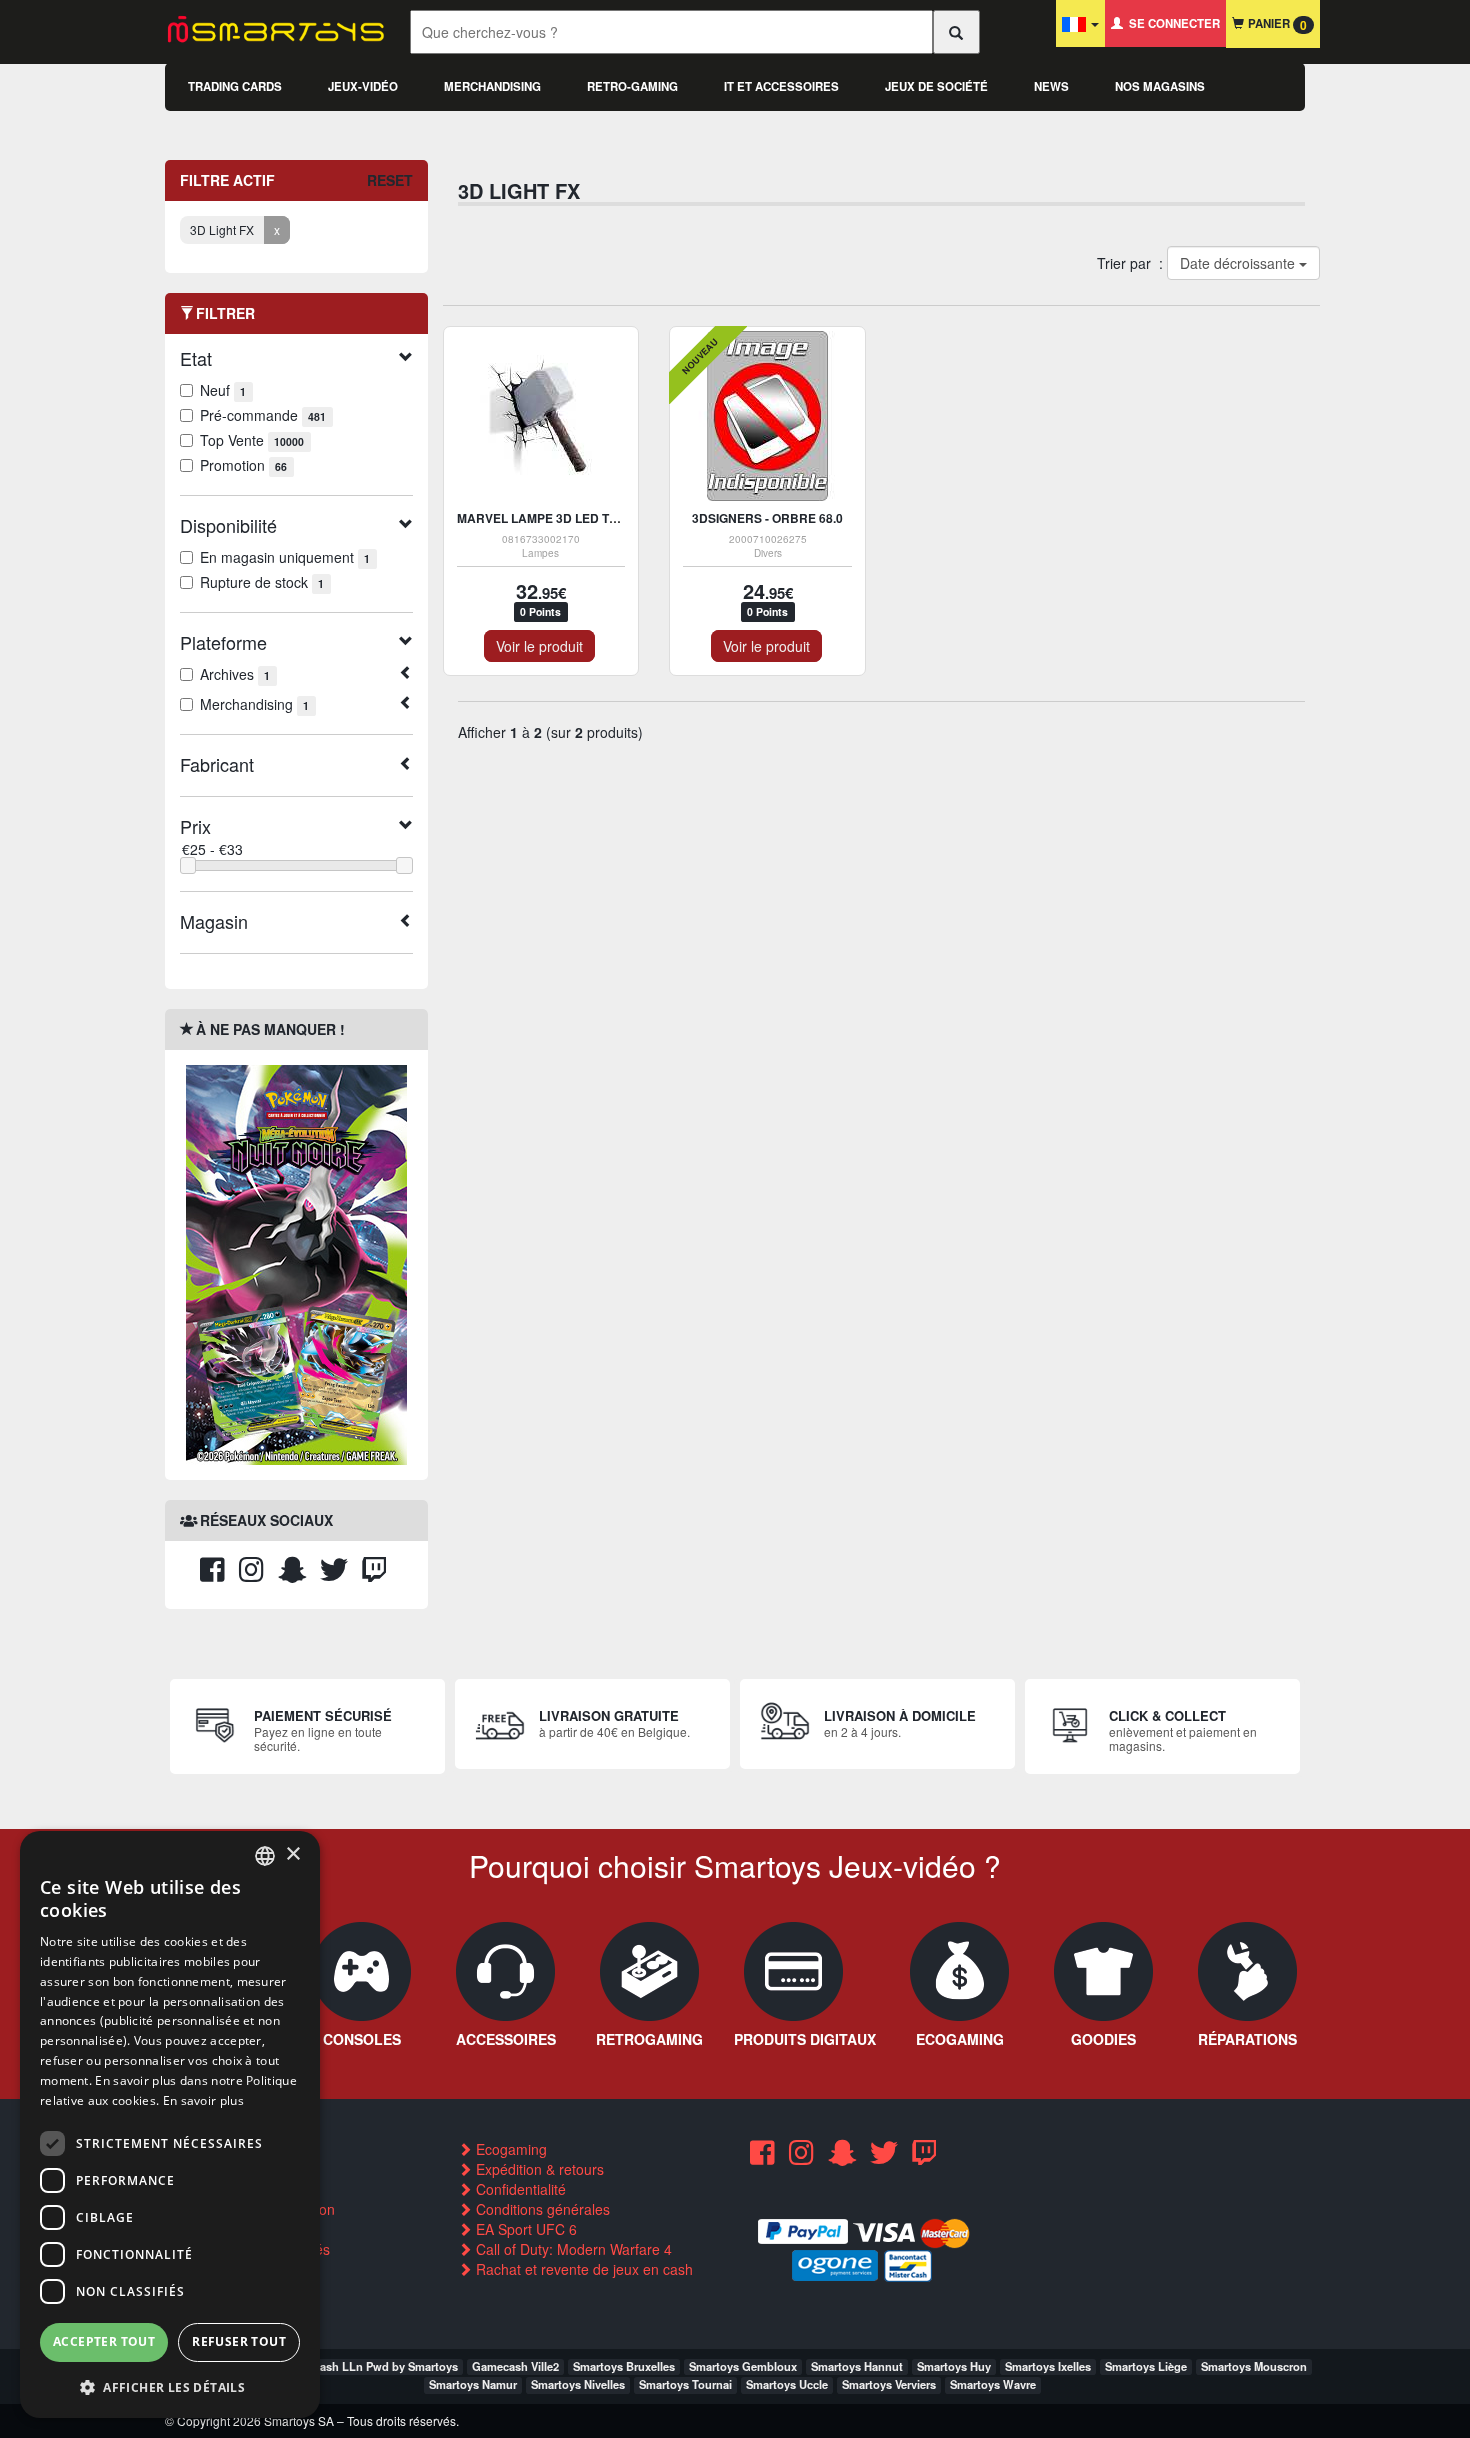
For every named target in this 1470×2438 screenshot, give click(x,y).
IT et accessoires (781, 86)
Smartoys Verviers (889, 2384)
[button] (170, 2386)
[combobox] (265, 1856)
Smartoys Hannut (857, 2366)
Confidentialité (519, 2189)
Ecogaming (509, 2149)
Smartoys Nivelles (578, 2384)
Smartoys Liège (1146, 2366)
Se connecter (1171, 23)
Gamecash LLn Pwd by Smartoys (370, 2366)
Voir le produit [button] (539, 646)
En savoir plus (203, 2100)
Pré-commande (263, 415)
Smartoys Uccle (787, 2384)
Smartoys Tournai (685, 2384)
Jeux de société (936, 86)
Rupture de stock (262, 582)
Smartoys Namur (473, 2384)
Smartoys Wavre (993, 2384)
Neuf (223, 390)
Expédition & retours (538, 2169)
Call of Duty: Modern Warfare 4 (572, 2249)
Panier (1275, 24)
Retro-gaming (632, 86)
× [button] (292, 1854)
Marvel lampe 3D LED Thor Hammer (575, 518)
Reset (390, 180)
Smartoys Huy (954, 2366)
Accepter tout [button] (104, 2341)
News (1051, 86)
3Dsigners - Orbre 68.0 (767, 518)
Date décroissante (1238, 263)
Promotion (243, 465)
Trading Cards (235, 86)
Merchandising (492, 86)
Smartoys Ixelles (1048, 2366)
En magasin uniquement (285, 557)
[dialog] (170, 2124)
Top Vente (252, 440)
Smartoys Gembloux (743, 2366)
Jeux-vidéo (363, 86)
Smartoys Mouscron (1254, 2366)
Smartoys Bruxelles (624, 2366)
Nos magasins (1160, 86)
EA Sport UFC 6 (524, 2229)
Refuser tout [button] (239, 2341)
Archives (235, 674)
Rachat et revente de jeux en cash (582, 2269)
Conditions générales (541, 2209)
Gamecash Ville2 (515, 2366)
